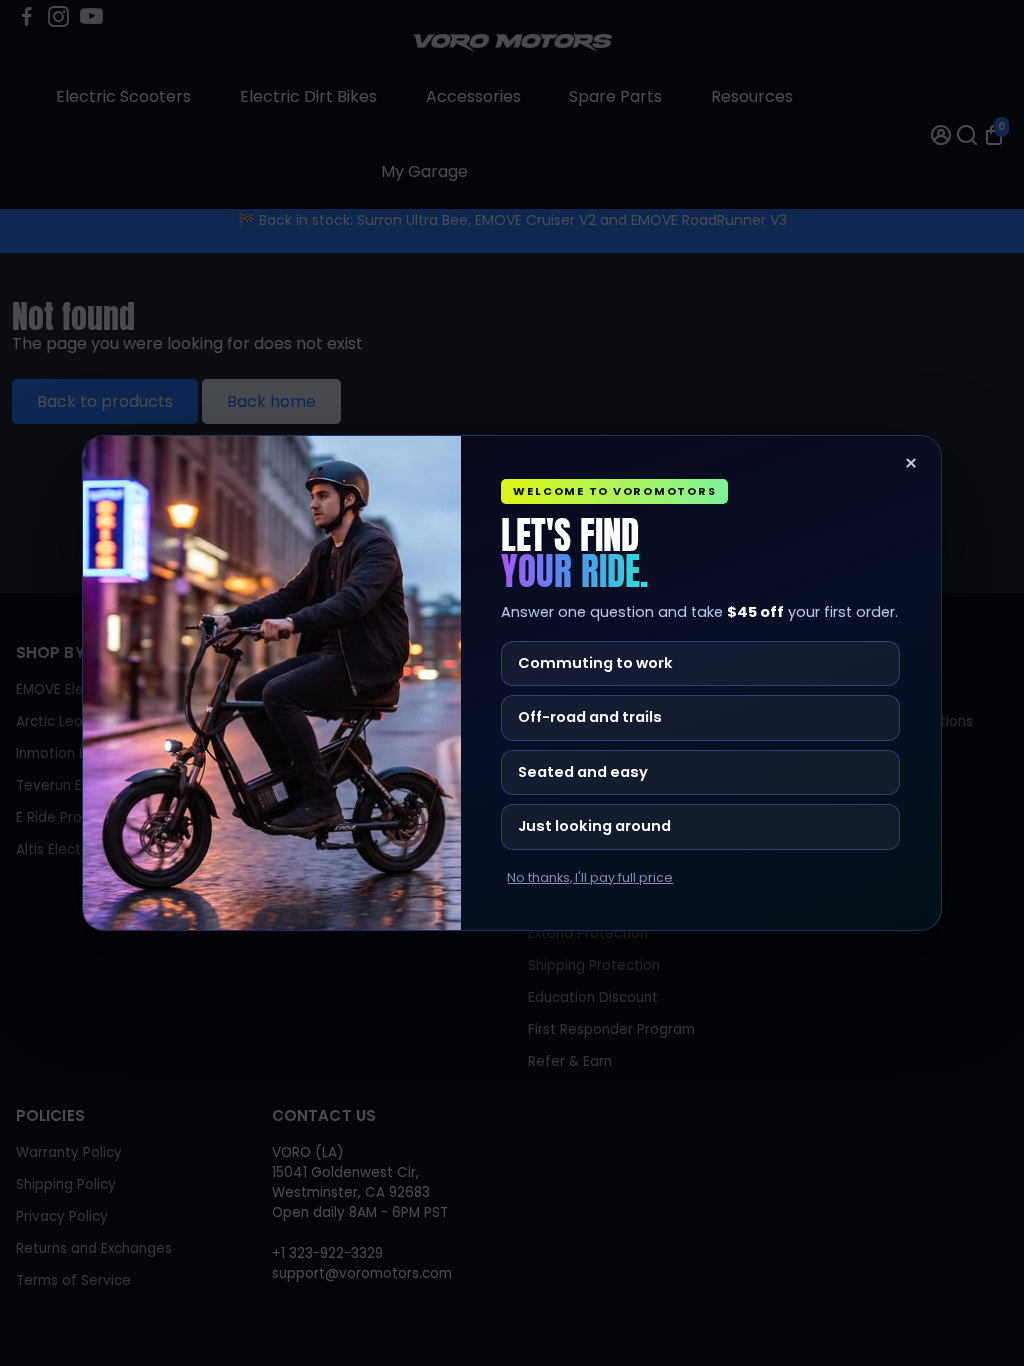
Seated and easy (583, 772)
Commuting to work (595, 663)
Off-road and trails (590, 717)
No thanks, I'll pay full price (590, 878)
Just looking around (594, 826)
